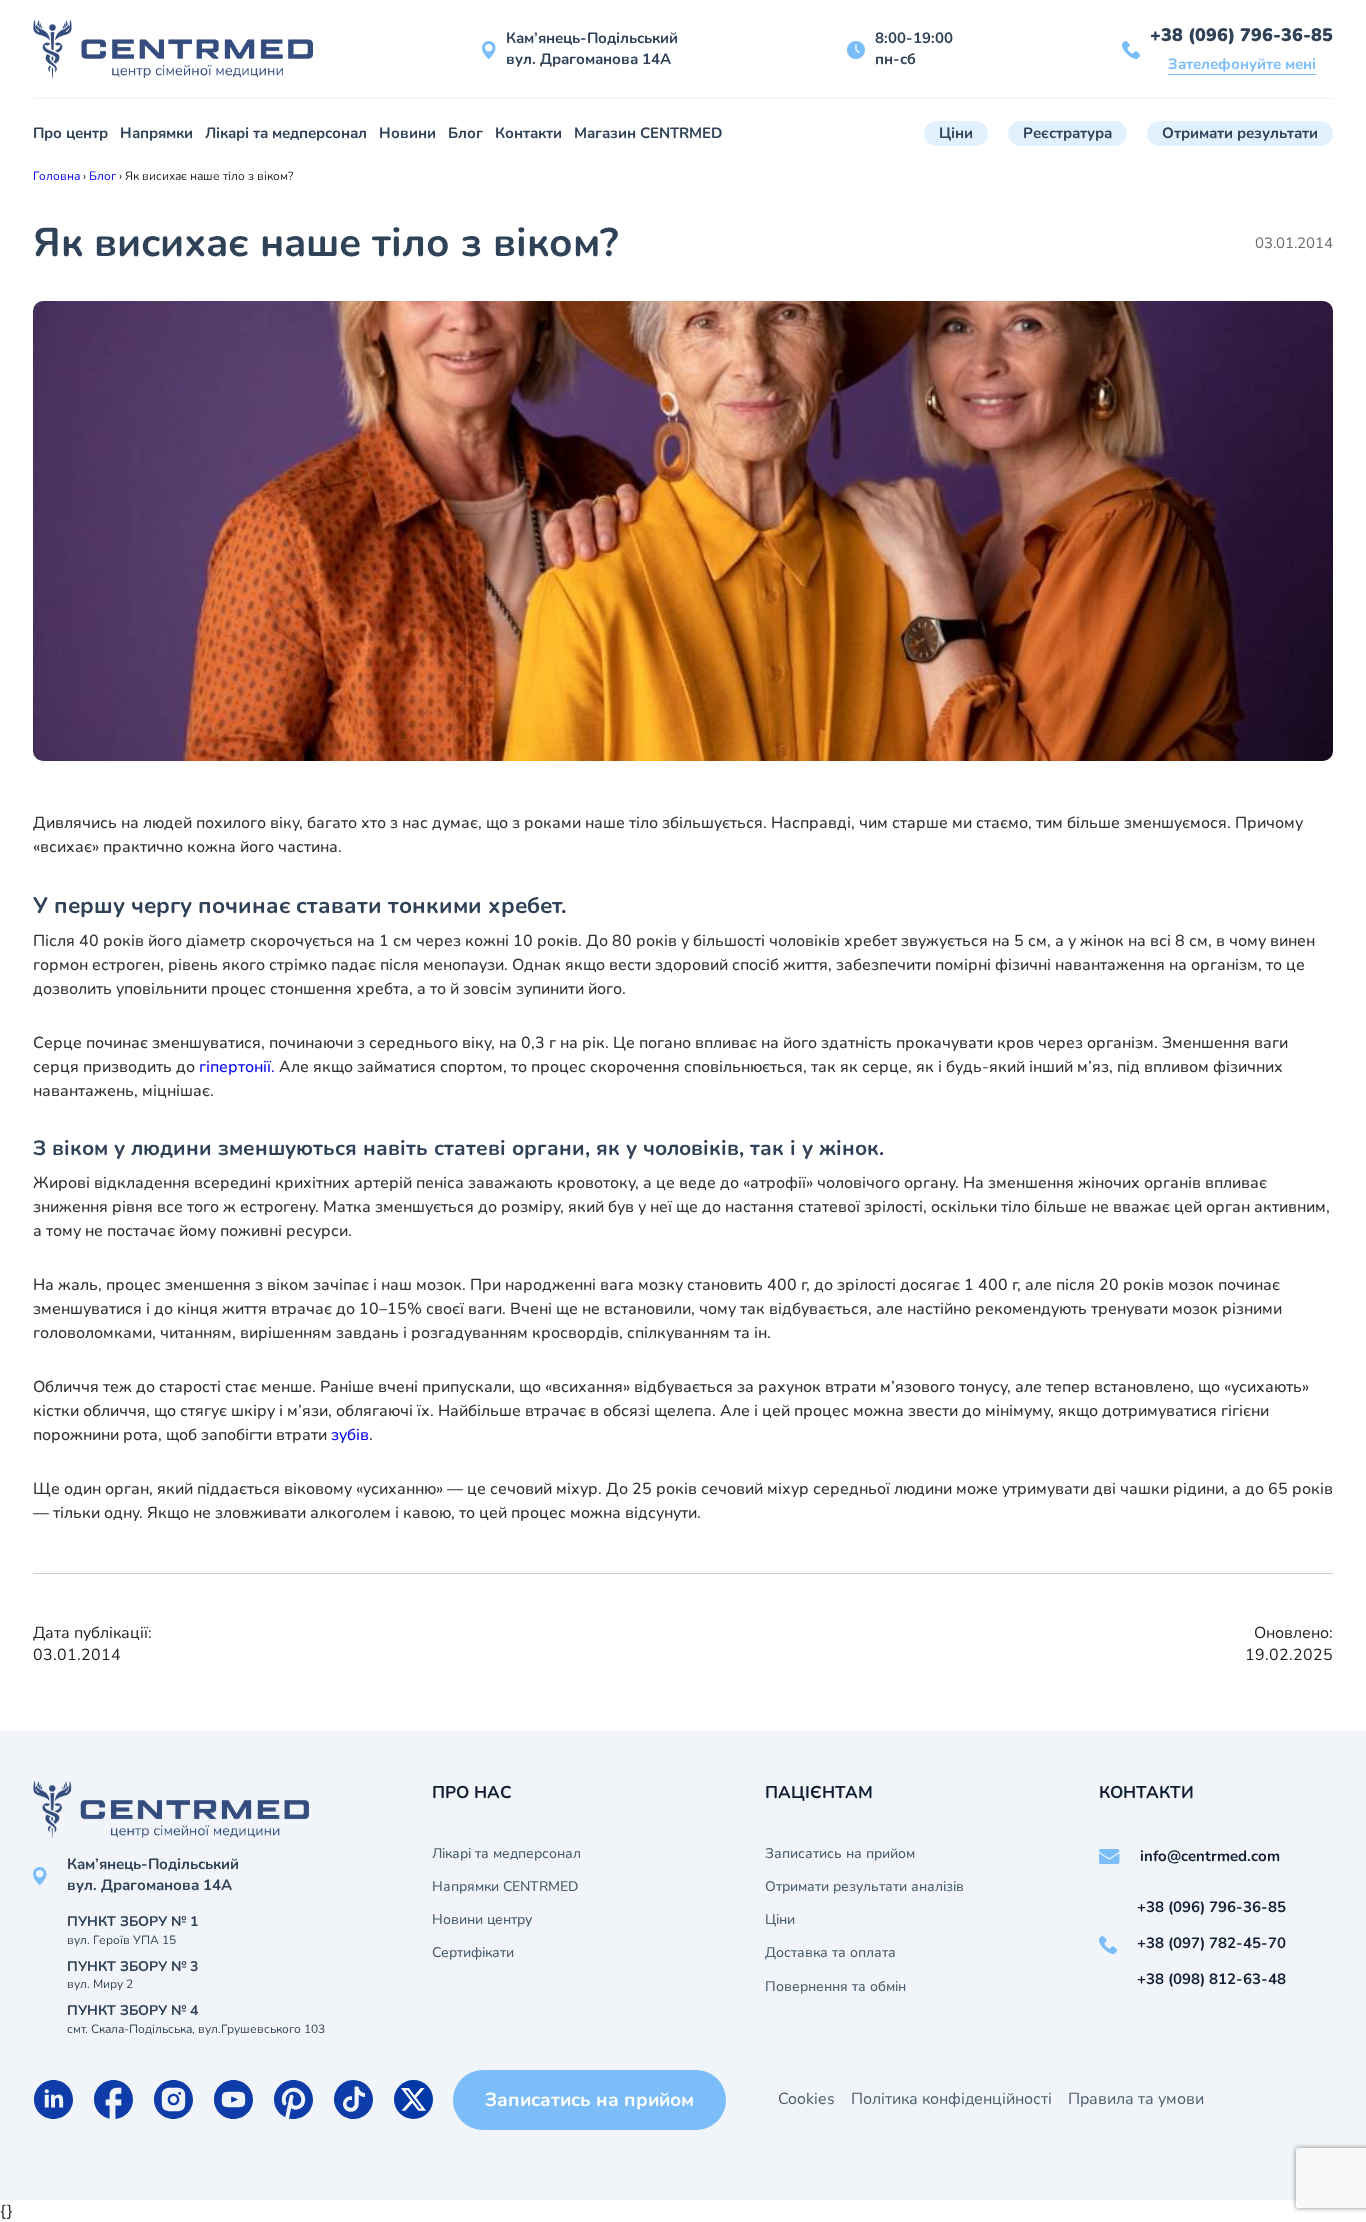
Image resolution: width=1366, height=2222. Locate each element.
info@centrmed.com (1210, 1856)
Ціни (956, 133)
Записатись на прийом (840, 1854)
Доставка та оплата (830, 1953)
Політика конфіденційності (951, 2099)
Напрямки (156, 133)
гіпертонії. (237, 1067)
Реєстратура (1067, 133)
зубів (350, 1435)
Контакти (528, 133)
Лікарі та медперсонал (286, 133)
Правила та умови (1136, 2099)
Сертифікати (473, 1953)
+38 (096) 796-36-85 (1241, 35)
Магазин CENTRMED (648, 133)
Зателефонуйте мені (1242, 64)
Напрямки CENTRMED (505, 1887)
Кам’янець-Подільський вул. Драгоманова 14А (592, 48)
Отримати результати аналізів (864, 1887)
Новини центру (482, 1920)
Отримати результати (1240, 133)
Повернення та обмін (835, 1987)
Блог (465, 133)
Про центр (70, 133)
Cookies (806, 2099)
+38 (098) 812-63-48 (1211, 1979)
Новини (407, 133)
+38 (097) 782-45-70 (1211, 1943)
